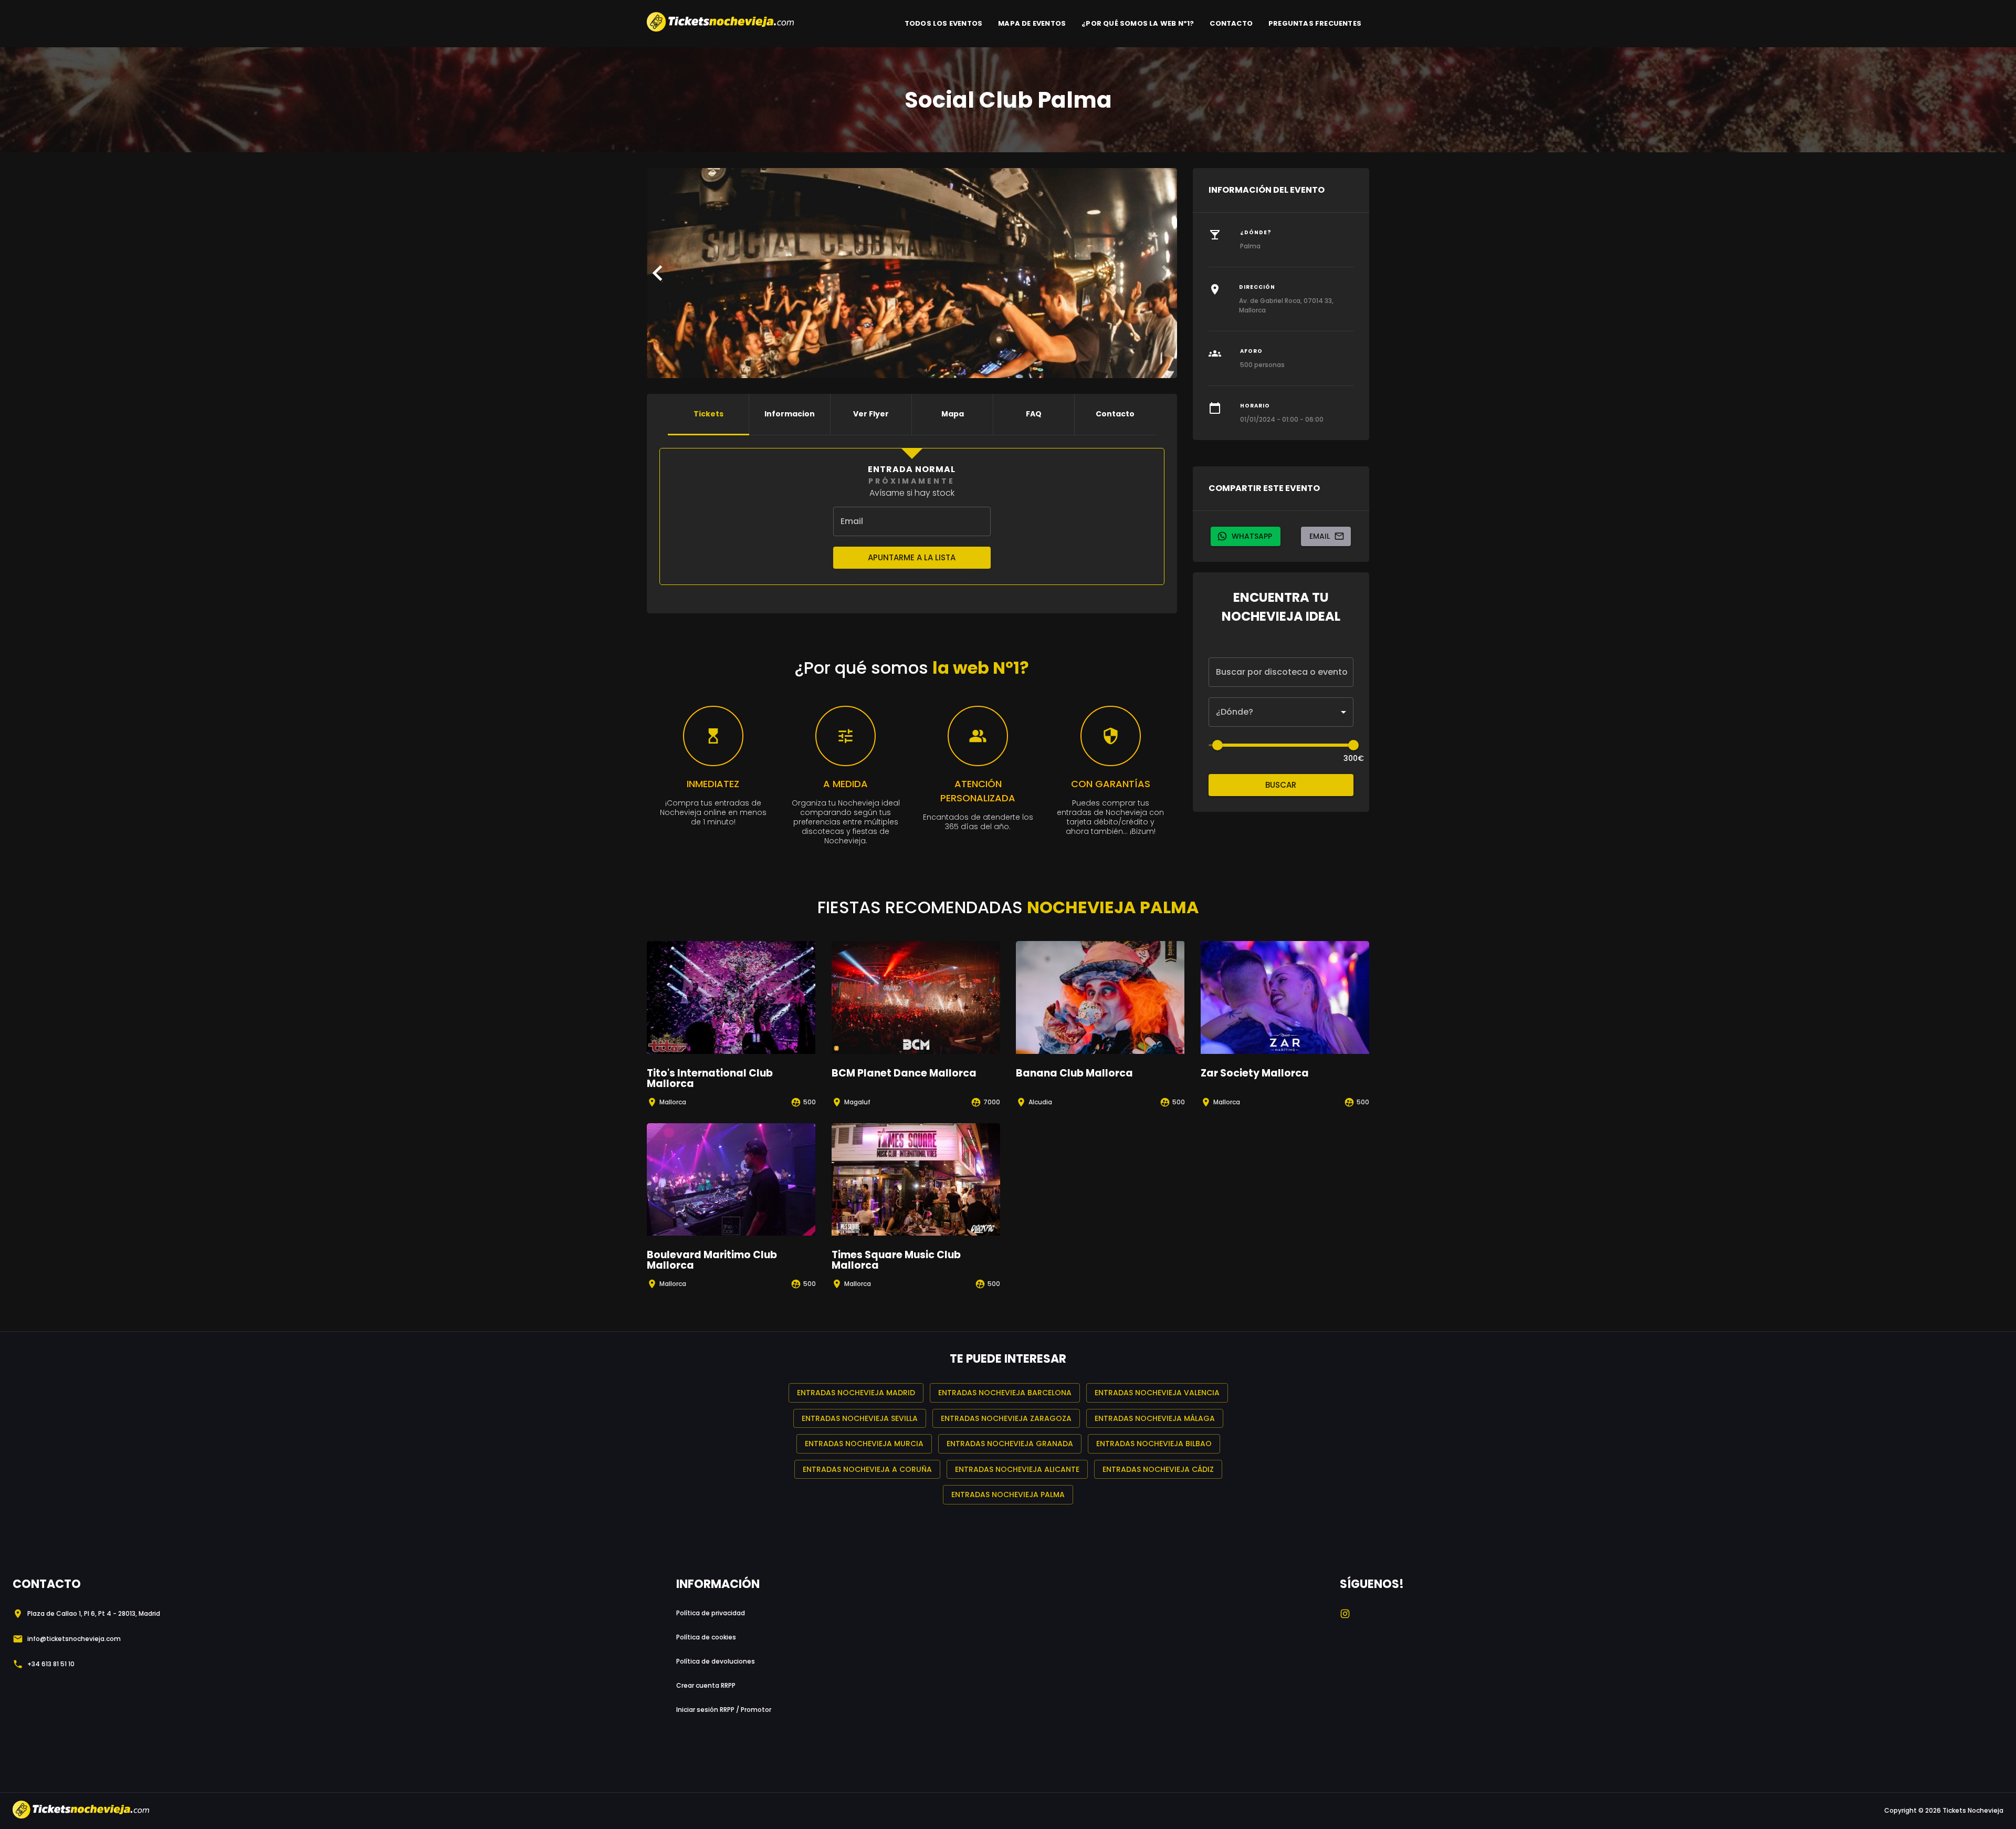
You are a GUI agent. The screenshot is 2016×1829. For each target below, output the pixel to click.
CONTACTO (1231, 23)
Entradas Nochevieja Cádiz (1158, 1469)
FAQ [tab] (1034, 414)
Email (1320, 536)
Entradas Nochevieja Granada (1010, 1444)
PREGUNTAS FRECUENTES (1315, 23)
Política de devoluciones (716, 1661)
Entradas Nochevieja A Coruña (867, 1469)
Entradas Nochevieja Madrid (856, 1393)
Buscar (1281, 785)
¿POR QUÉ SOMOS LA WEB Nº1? (1138, 23)
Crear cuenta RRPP (706, 1685)
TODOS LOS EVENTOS (943, 23)
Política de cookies (706, 1637)
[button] (1281, 712)
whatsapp (1252, 536)
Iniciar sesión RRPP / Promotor (724, 1710)
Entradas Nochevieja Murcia (864, 1444)
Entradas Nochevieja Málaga (1155, 1418)
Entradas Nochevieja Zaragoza (1006, 1418)
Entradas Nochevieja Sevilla (860, 1418)
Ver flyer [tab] (871, 414)
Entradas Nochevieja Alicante (1017, 1469)
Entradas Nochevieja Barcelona (1005, 1393)
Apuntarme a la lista (912, 557)
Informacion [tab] (790, 414)
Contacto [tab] (1115, 414)
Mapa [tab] (953, 414)
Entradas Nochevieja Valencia (1157, 1393)
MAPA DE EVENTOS (1032, 23)
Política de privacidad (711, 1613)
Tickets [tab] (708, 414)
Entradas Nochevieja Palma (1008, 1494)
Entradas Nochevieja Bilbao (1154, 1444)
